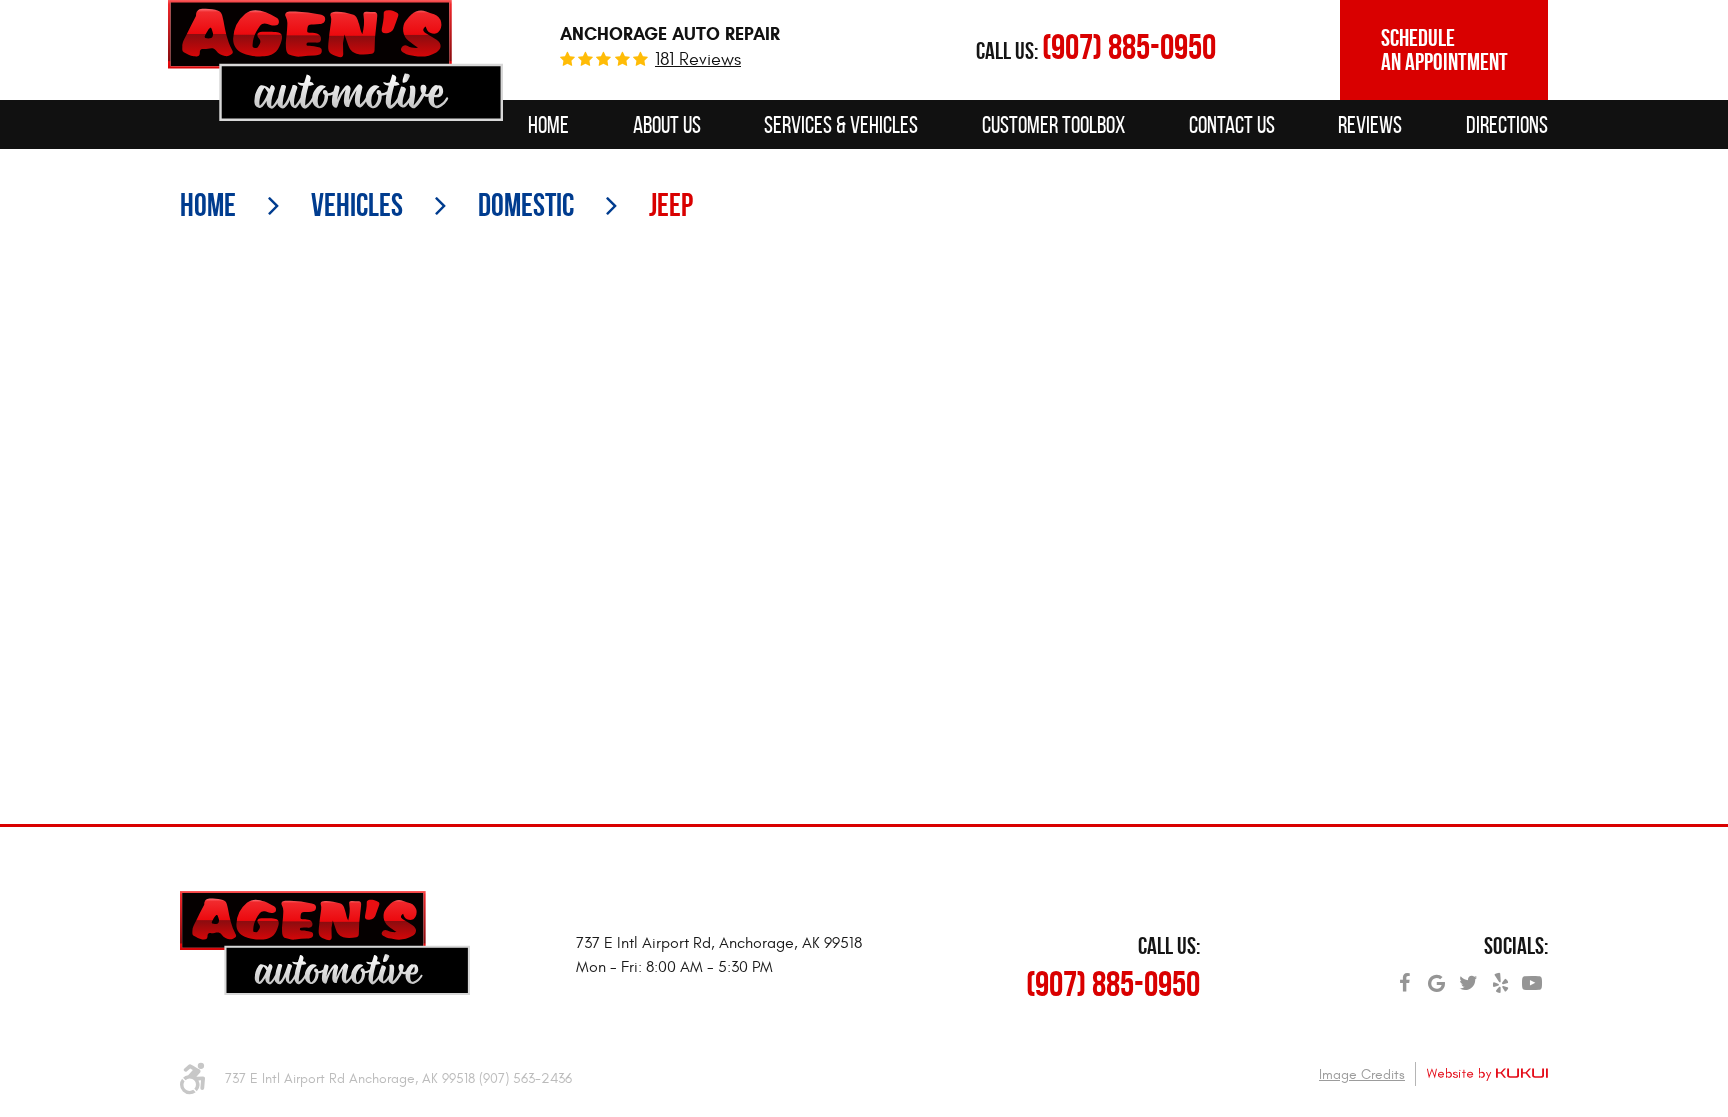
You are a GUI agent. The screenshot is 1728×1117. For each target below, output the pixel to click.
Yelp (1500, 976)
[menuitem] (548, 124)
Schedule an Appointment (1444, 50)
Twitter (1468, 976)
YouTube (1532, 976)
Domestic (526, 204)
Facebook (1404, 976)
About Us (667, 125)
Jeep (671, 204)
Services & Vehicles (841, 125)
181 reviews (698, 60)
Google (1436, 976)
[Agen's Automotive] (335, 60)
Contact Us (1232, 125)
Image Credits (1362, 1074)
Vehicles (357, 204)
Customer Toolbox (1053, 125)
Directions (1507, 125)
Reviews (1370, 125)
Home (548, 125)
